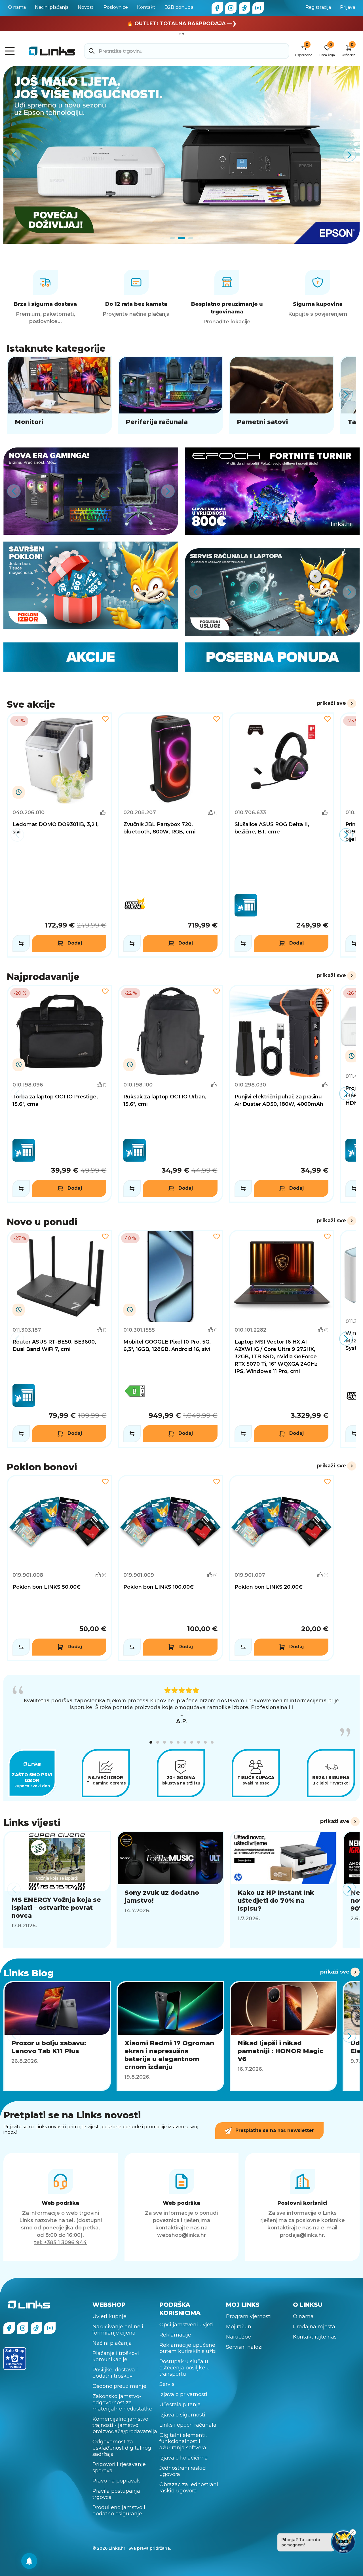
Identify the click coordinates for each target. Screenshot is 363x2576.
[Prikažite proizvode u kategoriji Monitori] (59, 395)
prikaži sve (331, 703)
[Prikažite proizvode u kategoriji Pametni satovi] (281, 395)
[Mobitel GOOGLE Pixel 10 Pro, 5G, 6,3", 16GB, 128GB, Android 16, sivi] (170, 1339)
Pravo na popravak (116, 2481)
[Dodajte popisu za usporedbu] (21, 943)
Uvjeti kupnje (109, 2316)
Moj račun (239, 2327)
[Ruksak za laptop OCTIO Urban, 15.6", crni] (170, 1094)
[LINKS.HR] (29, 2561)
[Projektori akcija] (181, 155)
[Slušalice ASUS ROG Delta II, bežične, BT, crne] (281, 835)
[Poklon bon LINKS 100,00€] (170, 1568)
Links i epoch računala (188, 2425)
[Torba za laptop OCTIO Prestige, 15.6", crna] (59, 1094)
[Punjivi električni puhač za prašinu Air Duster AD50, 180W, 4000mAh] (281, 1094)
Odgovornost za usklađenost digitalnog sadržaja (122, 2448)
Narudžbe (239, 2337)
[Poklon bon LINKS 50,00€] (59, 1568)
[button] (151, 1742)
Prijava (348, 7)
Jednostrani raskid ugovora (183, 2471)
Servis (167, 2384)
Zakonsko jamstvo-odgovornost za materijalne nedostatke (122, 2403)
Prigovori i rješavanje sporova (119, 2467)
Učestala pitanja (180, 2405)
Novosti (86, 7)
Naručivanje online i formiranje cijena (118, 2330)
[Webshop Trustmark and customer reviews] (15, 2359)
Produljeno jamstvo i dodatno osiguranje (119, 2511)
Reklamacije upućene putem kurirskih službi (188, 2348)
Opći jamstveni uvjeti (186, 2325)
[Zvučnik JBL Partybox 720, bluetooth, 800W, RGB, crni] (170, 835)
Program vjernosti (249, 2316)
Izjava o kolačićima (184, 2458)
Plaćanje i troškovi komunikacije (116, 2356)
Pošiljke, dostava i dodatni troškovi (115, 2373)
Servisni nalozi (244, 2347)
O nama (17, 7)
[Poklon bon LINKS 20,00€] (281, 1568)
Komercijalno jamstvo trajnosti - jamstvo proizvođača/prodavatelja (123, 2425)
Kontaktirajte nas (315, 2337)
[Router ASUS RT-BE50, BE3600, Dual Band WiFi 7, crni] (59, 1339)
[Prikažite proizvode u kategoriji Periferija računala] (170, 395)
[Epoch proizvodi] (91, 491)
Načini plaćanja (52, 7)
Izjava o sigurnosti (182, 2415)
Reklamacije (175, 2335)
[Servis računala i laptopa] (272, 592)
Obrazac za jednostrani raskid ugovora (189, 2488)
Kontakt (146, 7)
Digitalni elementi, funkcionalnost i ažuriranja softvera (183, 2441)
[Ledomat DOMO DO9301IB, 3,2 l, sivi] (59, 835)
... (181, 1714)
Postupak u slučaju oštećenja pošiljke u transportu (185, 2368)
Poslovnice (116, 7)
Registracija (318, 7)
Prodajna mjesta (314, 2327)
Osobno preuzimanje (119, 2386)
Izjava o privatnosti (183, 2394)
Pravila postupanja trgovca (116, 2494)
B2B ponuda (179, 7)
